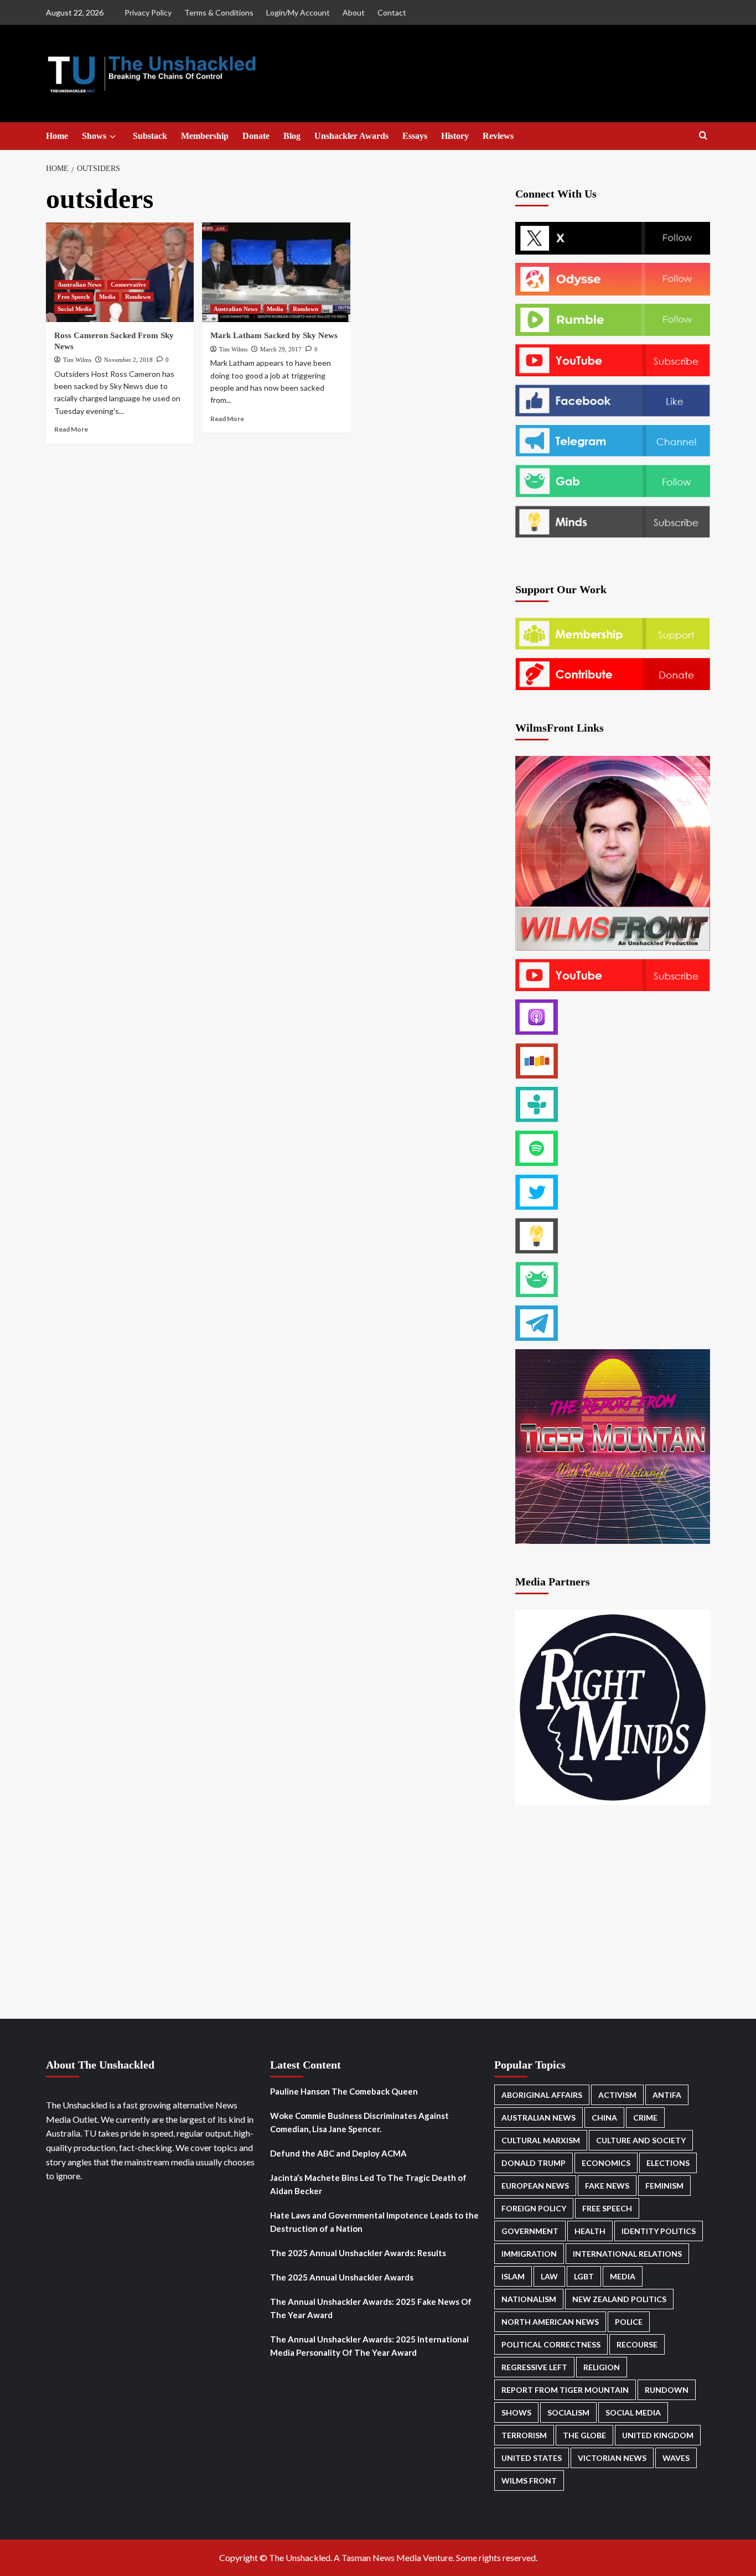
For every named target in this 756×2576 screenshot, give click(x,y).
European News (535, 2186)
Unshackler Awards (351, 136)
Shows (94, 136)
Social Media (75, 309)
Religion (602, 2367)
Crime (645, 2118)
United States (532, 2458)
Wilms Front (529, 2481)
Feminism (664, 2186)
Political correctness (551, 2344)
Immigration (529, 2254)
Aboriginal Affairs (542, 2095)
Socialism (568, 2412)
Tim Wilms (77, 360)
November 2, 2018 (128, 360)
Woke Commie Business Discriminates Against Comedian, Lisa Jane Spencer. (359, 2122)
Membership (205, 136)
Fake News (607, 2186)
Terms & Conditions (219, 12)
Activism (617, 2095)
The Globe (584, 2435)
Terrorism (524, 2435)
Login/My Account (298, 12)
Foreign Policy (534, 2208)
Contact (392, 12)
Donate (256, 136)
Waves (676, 2458)
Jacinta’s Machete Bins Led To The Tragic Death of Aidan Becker (368, 2184)
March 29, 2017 (281, 349)
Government (530, 2231)
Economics (606, 2163)
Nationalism (529, 2299)
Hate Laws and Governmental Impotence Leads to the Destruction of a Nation (374, 2222)
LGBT (584, 2276)
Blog (292, 136)
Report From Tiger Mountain (565, 2390)
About (354, 12)
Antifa (667, 2095)
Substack (150, 136)
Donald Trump (534, 2163)
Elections (668, 2163)
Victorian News (612, 2458)
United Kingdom (658, 2435)
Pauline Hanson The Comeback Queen (344, 2091)
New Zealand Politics (619, 2299)
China (604, 2118)
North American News (550, 2322)
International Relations (627, 2254)
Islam (513, 2276)
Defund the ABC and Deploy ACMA (338, 2153)
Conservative (128, 284)
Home (57, 136)
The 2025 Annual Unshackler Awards (342, 2277)
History (455, 136)
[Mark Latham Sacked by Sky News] (276, 272)
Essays (415, 136)
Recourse (637, 2344)
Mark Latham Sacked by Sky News (274, 335)
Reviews (498, 136)
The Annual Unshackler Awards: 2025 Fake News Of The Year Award (371, 2308)
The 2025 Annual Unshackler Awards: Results (358, 2253)
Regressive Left (534, 2367)
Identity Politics (659, 2231)
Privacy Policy (148, 12)
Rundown (138, 297)
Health (590, 2231)
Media (107, 297)
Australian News (79, 284)
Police (629, 2322)
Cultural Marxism (541, 2140)
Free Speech (74, 297)
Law (549, 2276)
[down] (113, 137)
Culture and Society (641, 2140)
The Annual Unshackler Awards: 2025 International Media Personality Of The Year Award (369, 2346)
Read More (71, 429)
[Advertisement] (277, 530)
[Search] (703, 136)
